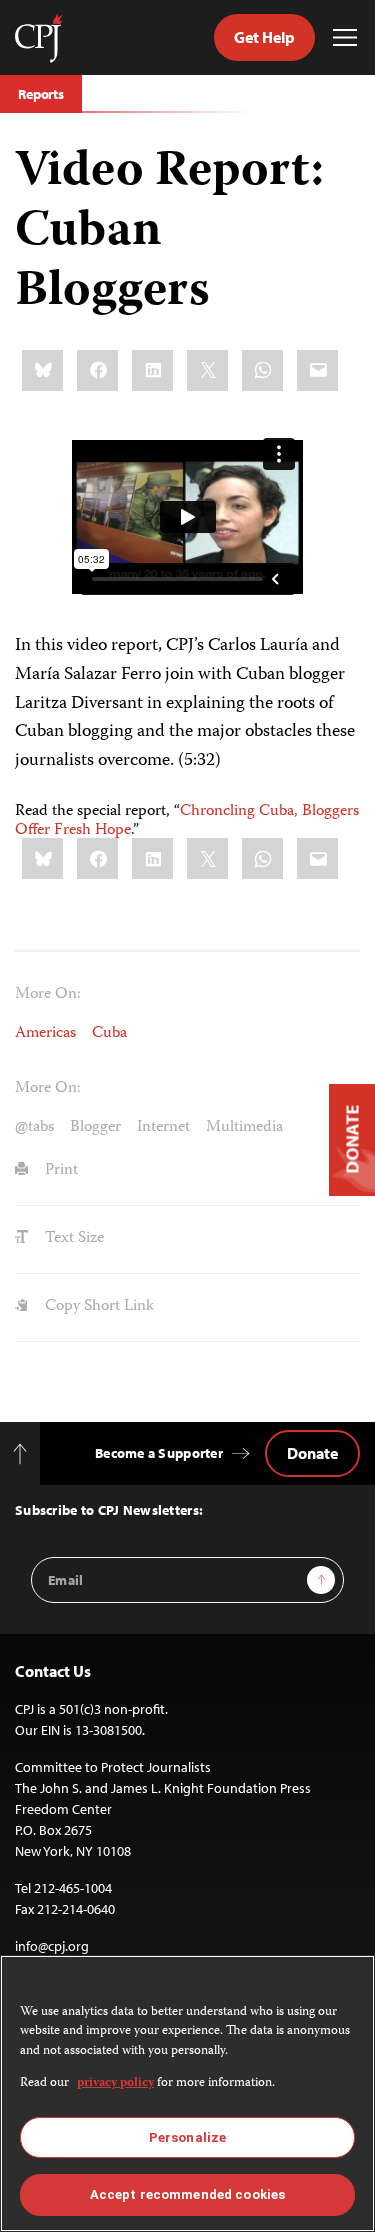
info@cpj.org (52, 1946)
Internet (163, 1128)
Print (59, 1171)
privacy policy (115, 2083)
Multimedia (244, 1128)
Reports (41, 94)
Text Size (72, 1239)
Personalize (187, 2137)
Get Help (264, 37)
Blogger (95, 1128)
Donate (312, 1453)
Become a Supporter (159, 1453)
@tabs (34, 1128)
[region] (187, 2093)
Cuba (109, 1034)
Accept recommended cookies (187, 2194)
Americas (45, 1034)
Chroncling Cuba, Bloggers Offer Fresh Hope (187, 821)
